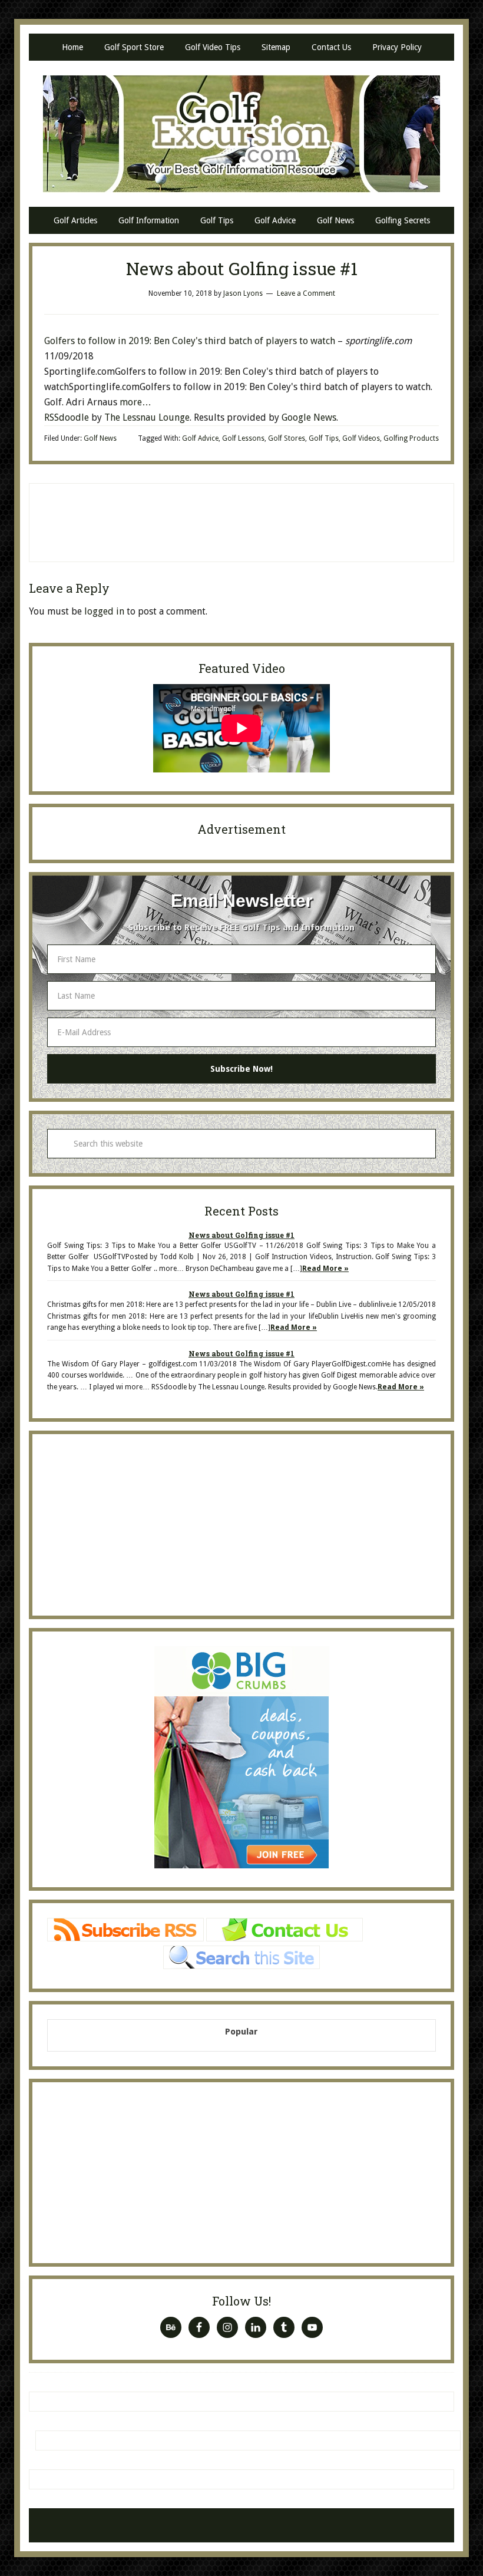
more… (135, 402)
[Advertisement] (241, 520)
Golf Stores (287, 438)
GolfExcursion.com (241, 134)
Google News (309, 417)
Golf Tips (324, 438)
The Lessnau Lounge (147, 417)
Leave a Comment (306, 293)
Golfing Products (411, 438)
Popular (241, 2032)
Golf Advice (200, 438)
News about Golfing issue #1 (241, 1235)
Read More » (325, 1269)
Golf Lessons (243, 438)
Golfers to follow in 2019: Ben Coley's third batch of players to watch (191, 341)
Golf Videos (361, 438)
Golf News (100, 438)
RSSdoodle (67, 417)
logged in (104, 611)
